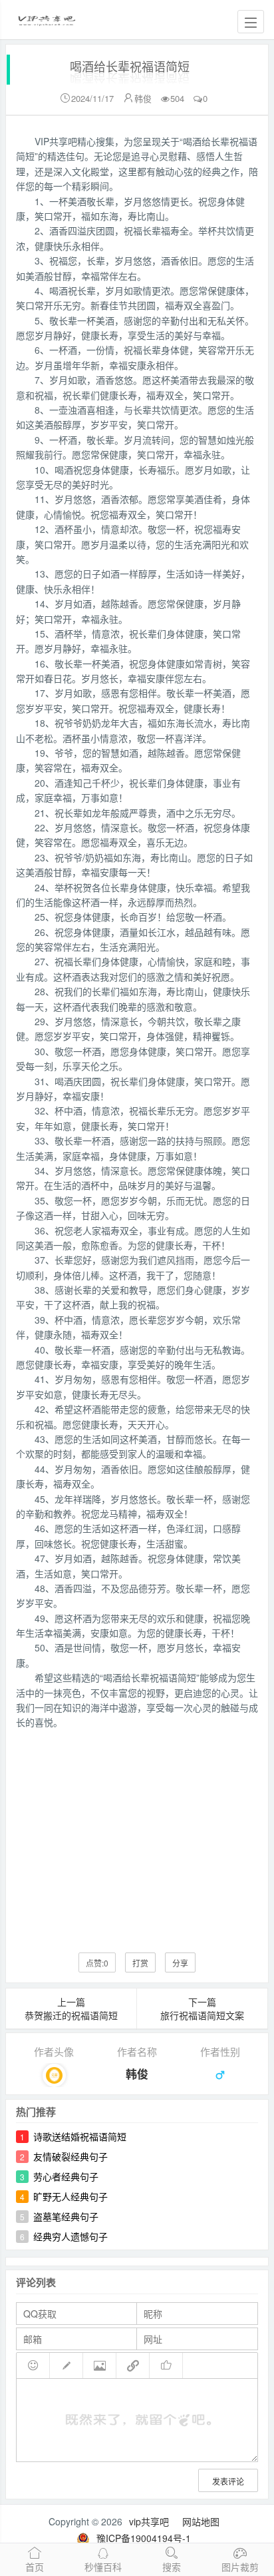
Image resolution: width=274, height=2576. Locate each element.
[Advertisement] (137, 1831)
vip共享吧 (149, 2521)
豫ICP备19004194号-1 (144, 2538)
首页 (35, 2567)
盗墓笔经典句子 (66, 2216)
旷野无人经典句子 (70, 2196)
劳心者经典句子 (66, 2176)
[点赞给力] (166, 2365)
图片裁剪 (240, 2567)
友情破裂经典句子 (70, 2156)
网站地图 (201, 2521)
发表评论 (228, 2481)
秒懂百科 (103, 2567)
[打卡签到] (67, 2365)
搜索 (172, 2567)
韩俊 (143, 98)
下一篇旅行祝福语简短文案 (202, 2008)
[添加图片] (100, 2365)
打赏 (140, 1963)
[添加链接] (133, 2365)
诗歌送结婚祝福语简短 (80, 2136)
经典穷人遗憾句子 (70, 2236)
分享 (180, 1963)
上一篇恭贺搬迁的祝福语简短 (71, 2008)
